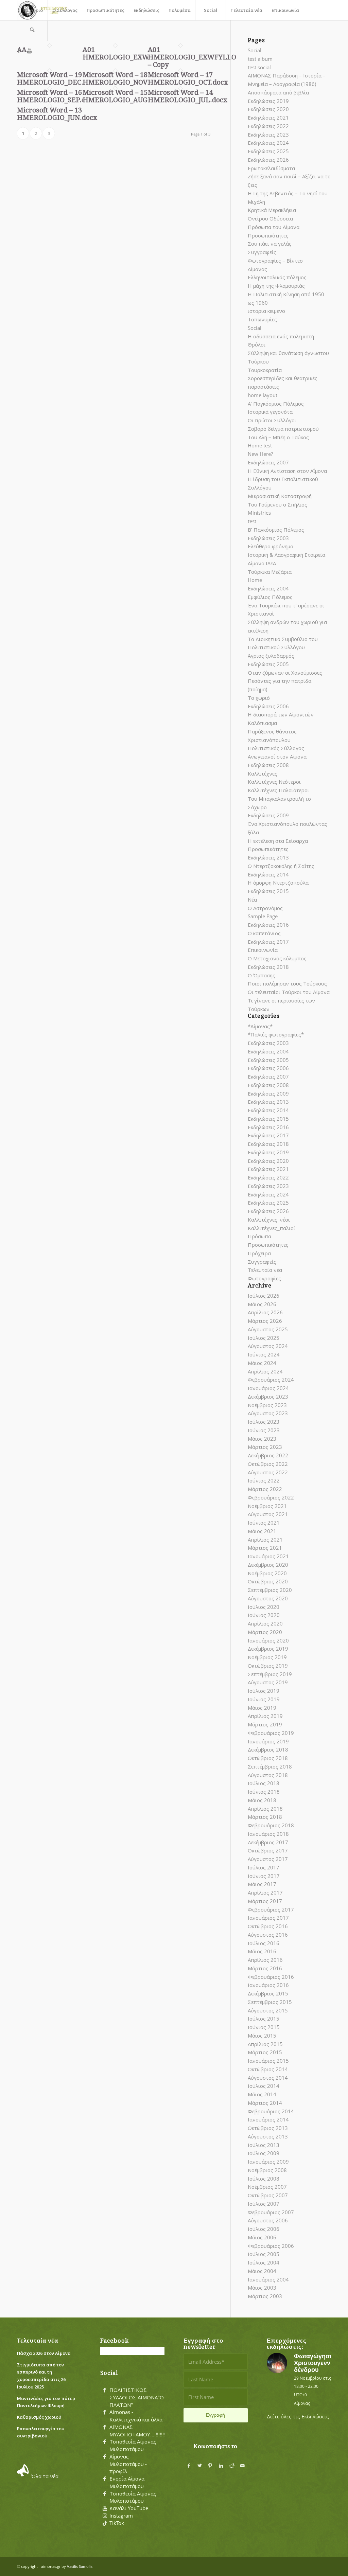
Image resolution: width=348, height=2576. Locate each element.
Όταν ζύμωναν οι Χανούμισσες (285, 673)
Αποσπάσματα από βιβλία (278, 92)
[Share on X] (199, 2466)
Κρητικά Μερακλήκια (272, 210)
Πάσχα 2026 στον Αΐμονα (44, 2353)
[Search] (32, 31)
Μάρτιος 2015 (265, 2052)
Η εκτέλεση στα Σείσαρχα (278, 841)
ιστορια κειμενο (266, 311)
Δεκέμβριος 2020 (268, 1565)
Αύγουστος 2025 (268, 1329)
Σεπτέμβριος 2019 (270, 1674)
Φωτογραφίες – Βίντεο (275, 261)
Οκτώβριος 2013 (268, 2128)
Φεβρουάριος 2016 (271, 1977)
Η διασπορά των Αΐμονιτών (281, 714)
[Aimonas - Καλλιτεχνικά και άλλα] (105, 2412)
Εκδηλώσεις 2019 (268, 101)
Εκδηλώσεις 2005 (268, 664)
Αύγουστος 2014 (268, 2078)
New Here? (260, 454)
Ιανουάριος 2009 (268, 2162)
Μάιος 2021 (262, 1531)
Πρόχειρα (259, 1253)
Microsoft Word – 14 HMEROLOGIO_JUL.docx (188, 96)
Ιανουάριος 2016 (268, 1985)
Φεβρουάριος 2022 (271, 1497)
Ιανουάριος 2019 (268, 1741)
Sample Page (263, 916)
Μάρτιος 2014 (265, 2103)
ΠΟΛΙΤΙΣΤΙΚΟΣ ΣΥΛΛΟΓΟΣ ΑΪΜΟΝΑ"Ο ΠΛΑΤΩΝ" (137, 2397)
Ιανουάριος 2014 (268, 2119)
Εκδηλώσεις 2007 (268, 462)
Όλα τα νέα (45, 2476)
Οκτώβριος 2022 (268, 1464)
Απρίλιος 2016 (265, 1960)
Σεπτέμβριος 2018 (270, 1766)
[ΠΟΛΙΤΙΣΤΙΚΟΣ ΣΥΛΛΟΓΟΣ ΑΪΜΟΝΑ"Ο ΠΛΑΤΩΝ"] (105, 2390)
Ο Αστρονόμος (265, 908)
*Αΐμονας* (260, 1026)
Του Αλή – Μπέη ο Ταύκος (278, 437)
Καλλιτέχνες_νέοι (269, 1220)
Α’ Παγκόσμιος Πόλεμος (276, 404)
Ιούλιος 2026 (264, 1296)
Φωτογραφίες (264, 1278)
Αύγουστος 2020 (268, 1598)
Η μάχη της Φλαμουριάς (276, 286)
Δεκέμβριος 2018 (268, 1749)
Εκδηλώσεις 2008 (268, 765)
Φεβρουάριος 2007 (271, 2212)
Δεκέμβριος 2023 (268, 1397)
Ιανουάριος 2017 (268, 1918)
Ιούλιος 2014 (264, 2086)
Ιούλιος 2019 (264, 1691)
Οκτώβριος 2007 (268, 2195)
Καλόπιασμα (262, 723)
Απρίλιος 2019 (265, 1716)
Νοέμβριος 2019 (267, 1657)
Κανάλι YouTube (129, 2508)
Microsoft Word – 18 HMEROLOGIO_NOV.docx (124, 78)
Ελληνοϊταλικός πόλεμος (277, 277)
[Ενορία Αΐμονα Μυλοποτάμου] (105, 2479)
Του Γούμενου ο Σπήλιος (277, 504)
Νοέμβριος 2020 (267, 1573)
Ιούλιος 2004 (264, 2262)
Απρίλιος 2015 (265, 2044)
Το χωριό (259, 698)
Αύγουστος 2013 (268, 2136)
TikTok (117, 2523)
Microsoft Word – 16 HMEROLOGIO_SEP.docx (57, 96)
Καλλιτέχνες (263, 774)
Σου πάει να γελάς (270, 244)
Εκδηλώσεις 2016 (268, 925)
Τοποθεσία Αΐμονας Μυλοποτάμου (133, 2445)
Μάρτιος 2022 (265, 1489)
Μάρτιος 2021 (265, 1548)
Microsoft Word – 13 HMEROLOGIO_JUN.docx (57, 114)
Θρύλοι (257, 344)
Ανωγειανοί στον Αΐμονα (277, 757)
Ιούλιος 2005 (264, 2254)
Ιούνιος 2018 (264, 1792)
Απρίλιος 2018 (265, 1809)
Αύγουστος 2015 (268, 2010)
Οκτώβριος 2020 (268, 1581)
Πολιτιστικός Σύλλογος (276, 748)
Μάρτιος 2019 (265, 1724)
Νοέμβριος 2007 (267, 2187)
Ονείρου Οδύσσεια (270, 218)
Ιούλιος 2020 (264, 1607)
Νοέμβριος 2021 (267, 1506)
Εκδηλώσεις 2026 (268, 160)
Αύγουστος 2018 (268, 1775)
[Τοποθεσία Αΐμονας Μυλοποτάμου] (105, 2442)
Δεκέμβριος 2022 (268, 1455)
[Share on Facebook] (189, 2466)
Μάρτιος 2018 (265, 1817)
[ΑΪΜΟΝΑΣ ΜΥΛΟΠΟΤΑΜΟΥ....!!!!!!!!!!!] (105, 2427)
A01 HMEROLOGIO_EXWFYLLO (127, 53)
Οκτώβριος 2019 (268, 1666)
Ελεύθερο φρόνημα (271, 546)
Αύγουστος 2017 (268, 1859)
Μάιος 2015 (262, 2036)
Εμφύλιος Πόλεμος (270, 597)
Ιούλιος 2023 (264, 1422)
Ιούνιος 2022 (264, 1480)
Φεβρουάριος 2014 (271, 2111)
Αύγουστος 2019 (268, 1682)
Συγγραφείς (262, 252)
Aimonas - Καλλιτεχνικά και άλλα (136, 2416)
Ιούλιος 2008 (264, 2179)
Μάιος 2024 (262, 1363)
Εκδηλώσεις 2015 (268, 891)
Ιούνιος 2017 (264, 1876)
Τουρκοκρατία (265, 370)
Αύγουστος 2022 (268, 1472)
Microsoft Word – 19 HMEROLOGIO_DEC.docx (58, 78)
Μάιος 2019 (262, 1708)
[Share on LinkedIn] (221, 2466)
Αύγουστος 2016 (268, 1935)
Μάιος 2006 (262, 2237)
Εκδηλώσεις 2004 (268, 588)
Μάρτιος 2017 (265, 1901)
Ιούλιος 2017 (264, 1867)
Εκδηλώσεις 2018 (268, 967)
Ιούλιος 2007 (264, 2204)
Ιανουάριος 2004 (268, 2279)
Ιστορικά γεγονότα (270, 412)
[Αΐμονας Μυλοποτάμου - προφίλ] (105, 2457)
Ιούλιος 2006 (264, 2229)
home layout (263, 395)
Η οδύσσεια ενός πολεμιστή (281, 336)
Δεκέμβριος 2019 (268, 1649)
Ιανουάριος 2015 (268, 2061)
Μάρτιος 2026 (265, 1321)
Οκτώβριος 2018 (268, 1758)
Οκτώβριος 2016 (268, 1926)
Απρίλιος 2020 (265, 1623)
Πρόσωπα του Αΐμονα (274, 227)
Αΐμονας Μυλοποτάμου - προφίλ (128, 2464)
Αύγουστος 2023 (268, 1413)
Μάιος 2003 (262, 2288)
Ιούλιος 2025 (264, 1338)
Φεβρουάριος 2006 (271, 2246)
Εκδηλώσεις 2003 (268, 538)
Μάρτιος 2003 (265, 2296)
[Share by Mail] (243, 2466)
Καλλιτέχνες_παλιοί (272, 1228)
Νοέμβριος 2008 (267, 2170)
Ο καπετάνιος (264, 933)
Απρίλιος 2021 (265, 1540)
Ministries (259, 513)
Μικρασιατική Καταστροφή (280, 496)
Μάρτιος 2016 (265, 1968)
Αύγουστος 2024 (268, 1346)
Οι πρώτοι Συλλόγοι (272, 420)
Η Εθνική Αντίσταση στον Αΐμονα (287, 471)
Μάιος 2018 (262, 1800)
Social (255, 50)
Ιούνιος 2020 (264, 1615)
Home (255, 580)
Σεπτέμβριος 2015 (270, 2002)
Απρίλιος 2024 (265, 1371)
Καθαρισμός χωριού (39, 2417)
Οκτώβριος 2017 (268, 1850)
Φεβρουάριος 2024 (271, 1380)
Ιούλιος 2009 (264, 2153)
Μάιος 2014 (262, 2094)
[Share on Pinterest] (210, 2466)
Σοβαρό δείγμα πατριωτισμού (283, 429)
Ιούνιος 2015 (264, 2027)
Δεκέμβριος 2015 (268, 1993)
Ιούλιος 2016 (264, 1943)
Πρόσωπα (259, 1236)
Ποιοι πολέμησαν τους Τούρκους (287, 983)
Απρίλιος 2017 (265, 1893)
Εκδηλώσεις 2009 (268, 815)
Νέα (252, 900)
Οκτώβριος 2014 (268, 2069)
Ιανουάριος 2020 (268, 1640)
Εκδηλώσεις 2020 (268, 109)
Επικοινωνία (263, 950)
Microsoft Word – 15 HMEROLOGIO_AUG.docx (124, 96)
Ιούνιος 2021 (264, 1523)
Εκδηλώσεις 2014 (268, 874)
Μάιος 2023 (262, 1439)
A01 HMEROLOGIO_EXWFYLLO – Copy (192, 57)
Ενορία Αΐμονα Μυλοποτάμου (127, 2482)
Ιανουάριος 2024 (268, 1388)
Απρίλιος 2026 (265, 1312)
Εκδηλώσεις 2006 (268, 706)
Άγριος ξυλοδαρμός (271, 656)
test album (260, 59)
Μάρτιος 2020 (265, 1632)
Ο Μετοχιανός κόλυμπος (277, 958)
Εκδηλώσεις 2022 (268, 126)
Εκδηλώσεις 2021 (268, 118)
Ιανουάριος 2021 (268, 1556)
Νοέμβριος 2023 (267, 1405)
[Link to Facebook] (19, 51)
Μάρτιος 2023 (265, 1447)
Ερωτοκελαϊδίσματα (271, 168)
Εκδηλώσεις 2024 (268, 143)
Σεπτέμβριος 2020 (270, 1590)
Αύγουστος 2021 (268, 1514)
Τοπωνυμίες (262, 319)
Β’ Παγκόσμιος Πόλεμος (276, 530)
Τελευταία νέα (265, 1270)
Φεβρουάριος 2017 (271, 1909)
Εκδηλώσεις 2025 (268, 151)
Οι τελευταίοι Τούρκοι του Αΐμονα (289, 992)
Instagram (121, 2516)
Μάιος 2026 (262, 1304)
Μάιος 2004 (262, 2271)
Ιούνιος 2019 (264, 1699)
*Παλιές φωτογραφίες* (276, 1034)
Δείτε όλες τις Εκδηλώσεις (298, 2416)
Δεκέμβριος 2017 (268, 1842)
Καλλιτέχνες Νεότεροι (274, 782)
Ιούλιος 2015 (264, 2019)
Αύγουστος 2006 (268, 2220)
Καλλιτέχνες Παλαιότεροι (279, 790)
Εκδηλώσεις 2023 (268, 135)
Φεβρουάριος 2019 (271, 1733)
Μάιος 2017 (262, 1884)
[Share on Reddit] (232, 2466)
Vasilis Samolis (80, 2566)
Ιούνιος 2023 (264, 1430)
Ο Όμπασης (262, 975)
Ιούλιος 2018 (264, 1783)
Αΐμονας (257, 269)
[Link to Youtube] (29, 51)
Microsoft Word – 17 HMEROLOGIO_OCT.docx (188, 78)
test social (259, 67)
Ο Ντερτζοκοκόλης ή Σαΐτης (281, 866)
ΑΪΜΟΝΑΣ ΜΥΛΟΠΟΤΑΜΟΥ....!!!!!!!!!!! (140, 2431)
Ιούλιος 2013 (264, 2145)
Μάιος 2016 (262, 1951)
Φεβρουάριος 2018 (271, 1825)
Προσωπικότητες (268, 235)
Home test (260, 445)
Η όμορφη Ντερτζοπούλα (278, 883)
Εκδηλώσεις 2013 (268, 857)
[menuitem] (32, 10)
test (252, 521)
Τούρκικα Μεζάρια (270, 572)
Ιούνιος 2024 (264, 1354)
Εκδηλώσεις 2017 (268, 942)
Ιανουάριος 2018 (268, 1834)
